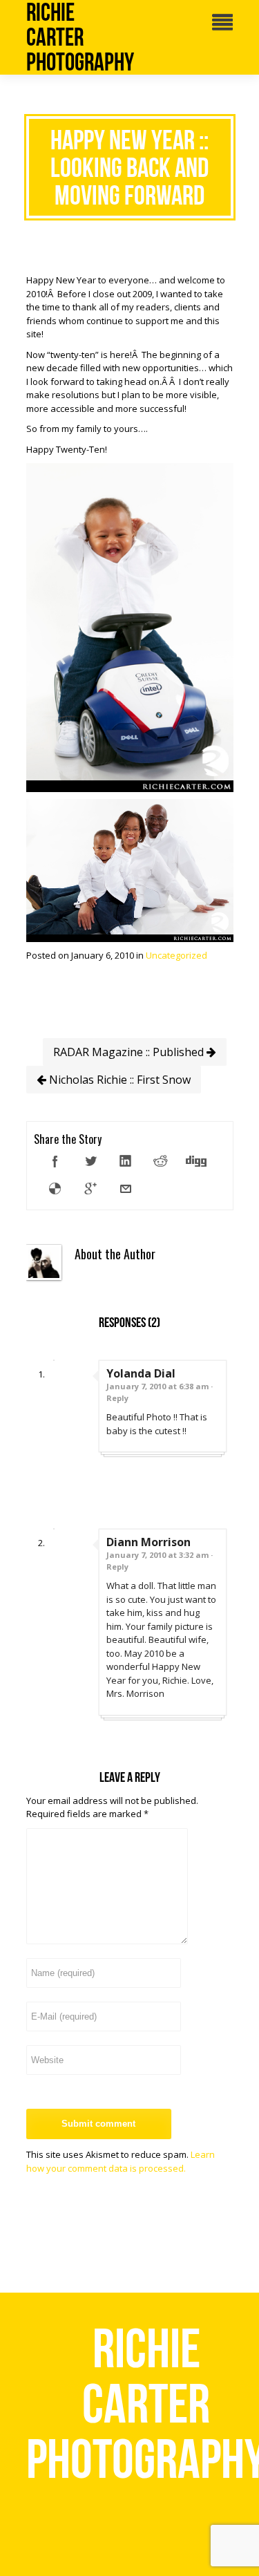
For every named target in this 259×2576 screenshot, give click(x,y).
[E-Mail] (126, 1189)
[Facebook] (55, 1161)
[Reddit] (161, 1161)
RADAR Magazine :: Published (130, 1052)
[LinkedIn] (126, 1161)
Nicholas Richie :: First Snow (118, 1080)
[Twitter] (90, 1161)
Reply (117, 1398)
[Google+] (90, 1189)
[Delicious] (55, 1189)
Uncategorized (176, 955)
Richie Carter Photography (80, 37)
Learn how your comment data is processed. (121, 2161)
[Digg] (196, 1161)
